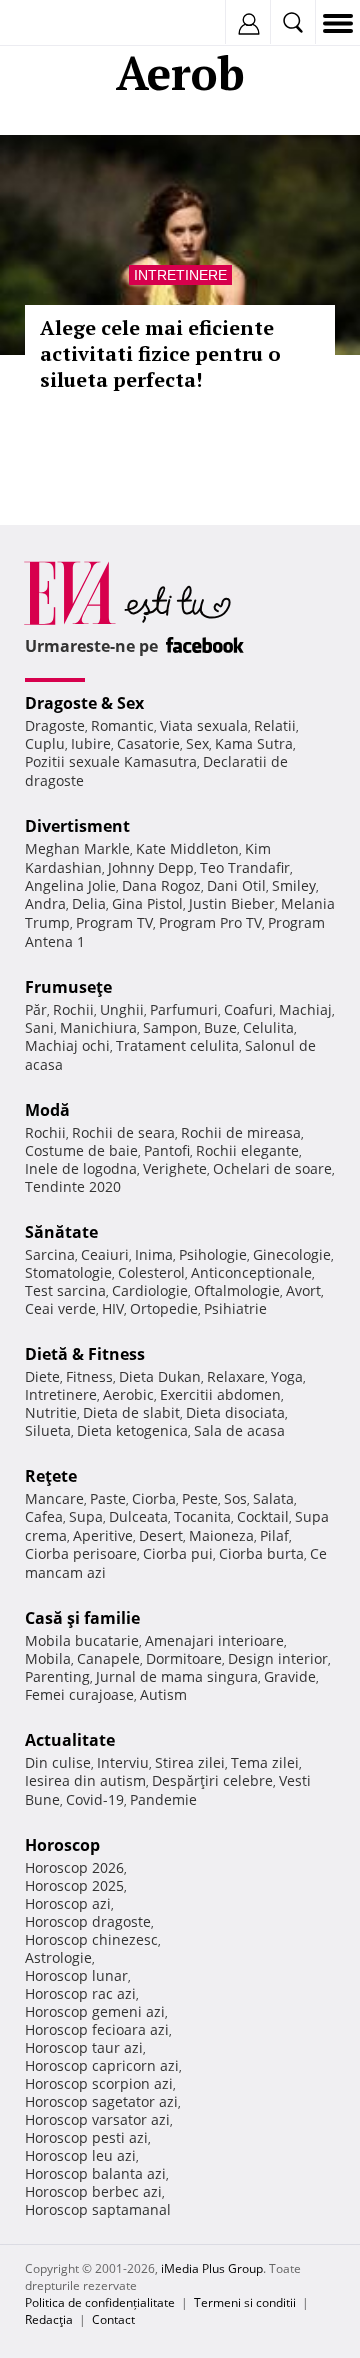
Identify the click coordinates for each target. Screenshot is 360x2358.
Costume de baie (81, 1150)
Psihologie (213, 1254)
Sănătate (61, 1232)
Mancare (54, 1498)
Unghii (122, 1009)
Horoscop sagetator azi (101, 2101)
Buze (220, 1027)
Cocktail (263, 1516)
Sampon (170, 1027)
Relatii (275, 725)
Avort (303, 1290)
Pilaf (274, 1535)
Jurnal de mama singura (177, 1676)
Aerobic (128, 1394)
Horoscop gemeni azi (95, 2011)
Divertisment (77, 826)
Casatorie (148, 743)
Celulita (268, 1027)
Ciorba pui (178, 1553)
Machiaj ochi (67, 1045)
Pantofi (167, 1150)
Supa (86, 1516)
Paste (108, 1498)
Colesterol (151, 1272)
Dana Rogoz (161, 885)
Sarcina (50, 1254)
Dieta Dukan (160, 1376)
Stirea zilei (190, 1762)
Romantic (122, 725)
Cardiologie (150, 1290)
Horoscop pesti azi (86, 2137)
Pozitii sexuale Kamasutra (111, 761)
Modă (47, 1110)
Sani (39, 1027)
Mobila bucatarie (82, 1640)
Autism (163, 1694)
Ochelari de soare (272, 1168)
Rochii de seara (123, 1132)
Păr (36, 1009)
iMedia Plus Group (212, 2268)
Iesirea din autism (85, 1780)
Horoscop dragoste (88, 1921)
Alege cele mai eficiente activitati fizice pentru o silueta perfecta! (160, 353)
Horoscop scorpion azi (99, 2083)
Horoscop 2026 (74, 1867)
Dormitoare (184, 1658)
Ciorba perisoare (81, 1553)
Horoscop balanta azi (95, 2173)
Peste (200, 1498)
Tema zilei (265, 1762)
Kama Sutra (254, 743)
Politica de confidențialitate (100, 2302)
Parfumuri (184, 1009)
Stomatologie (68, 1272)
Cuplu (45, 743)
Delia (89, 903)
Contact (113, 2319)
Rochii (73, 1009)
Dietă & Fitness (85, 1354)
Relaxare (236, 1376)
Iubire (91, 743)
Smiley (294, 885)
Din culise (58, 1762)
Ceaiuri (105, 1254)
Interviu (123, 1762)
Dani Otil (236, 885)
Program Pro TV (210, 922)
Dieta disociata (235, 1412)
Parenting (57, 1676)
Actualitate (70, 1740)
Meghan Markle (77, 848)
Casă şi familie (82, 1618)
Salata (273, 1498)
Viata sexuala (204, 725)
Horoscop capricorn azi (102, 2065)
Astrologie (58, 1957)
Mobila (48, 1658)
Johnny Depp (151, 867)
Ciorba (154, 1498)
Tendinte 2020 (73, 1186)
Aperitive (103, 1535)
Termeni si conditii (245, 2302)
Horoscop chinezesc (91, 1939)
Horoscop (62, 1845)
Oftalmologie (237, 1290)
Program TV (114, 922)
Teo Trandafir (245, 867)
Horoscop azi (68, 1903)
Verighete (175, 1168)
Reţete (51, 1476)
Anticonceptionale (251, 1272)
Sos (235, 1498)
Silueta (48, 1430)
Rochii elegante (247, 1150)
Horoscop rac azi (80, 1993)
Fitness (89, 1376)
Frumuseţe (68, 987)
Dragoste (55, 725)
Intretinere (180, 275)
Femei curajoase (79, 1694)
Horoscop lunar (76, 1975)
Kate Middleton (187, 848)
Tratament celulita (177, 1045)
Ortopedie (164, 1308)
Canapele (108, 1658)
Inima (154, 1254)
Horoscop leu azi (80, 2155)
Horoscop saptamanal (98, 2209)
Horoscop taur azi (84, 2047)
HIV (113, 1308)
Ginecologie (292, 1254)
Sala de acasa (239, 1430)
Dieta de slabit (131, 1412)
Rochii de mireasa (241, 1132)
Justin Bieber (232, 903)
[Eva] (62, 23)
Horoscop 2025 (74, 1885)
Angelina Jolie (70, 885)
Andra (45, 903)
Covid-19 (95, 1799)
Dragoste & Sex (84, 703)
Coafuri (248, 1009)
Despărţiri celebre (212, 1780)
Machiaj (305, 1009)
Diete (42, 1376)
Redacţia (49, 2319)
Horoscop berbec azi (93, 2191)
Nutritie (51, 1412)
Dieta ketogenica (132, 1430)
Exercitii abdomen (220, 1394)
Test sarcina (65, 1290)
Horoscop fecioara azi (97, 2029)
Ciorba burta (261, 1553)
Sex (197, 743)
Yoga (287, 1376)
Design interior (278, 1658)
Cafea (44, 1516)
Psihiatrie (235, 1308)
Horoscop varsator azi (97, 2119)
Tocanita (202, 1516)
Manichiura (98, 1027)
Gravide (290, 1676)
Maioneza (221, 1535)
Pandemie (163, 1799)
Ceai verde (60, 1308)
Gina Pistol (147, 903)
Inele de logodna (81, 1168)
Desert (161, 1535)
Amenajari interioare (214, 1640)
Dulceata (138, 1516)
